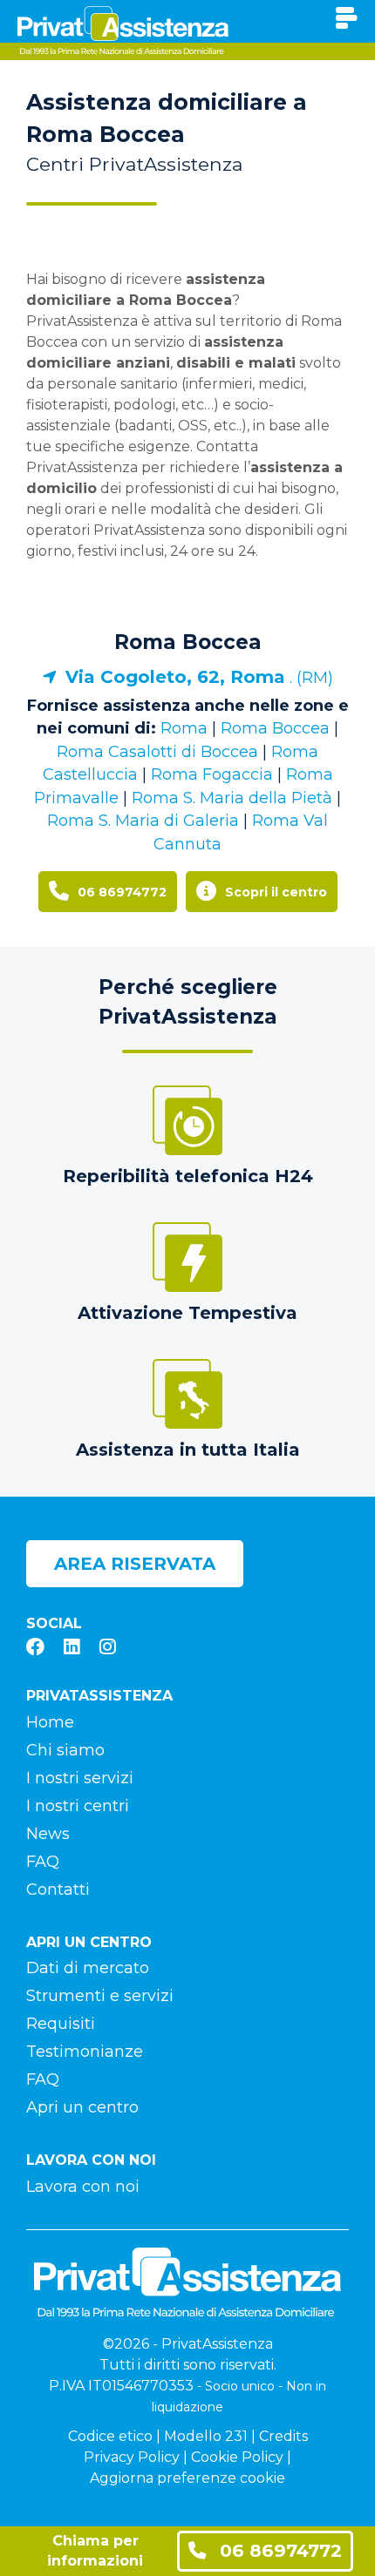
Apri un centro (82, 2107)
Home (50, 1722)
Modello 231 (206, 2436)
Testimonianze (85, 2052)
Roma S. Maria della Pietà (232, 798)
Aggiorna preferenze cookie (187, 2478)
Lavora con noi (83, 2187)
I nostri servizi (80, 1778)
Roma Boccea (188, 642)
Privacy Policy (132, 2457)
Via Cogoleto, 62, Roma (175, 677)
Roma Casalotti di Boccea (157, 752)
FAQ (43, 1862)
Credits (283, 2436)
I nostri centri (78, 1806)
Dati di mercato (88, 1968)
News (48, 1834)
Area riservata (135, 1564)
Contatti (58, 1890)
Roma (184, 728)
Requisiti (61, 2024)
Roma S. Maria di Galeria (143, 821)
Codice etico (110, 2436)
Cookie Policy (237, 2457)
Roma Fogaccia (212, 774)
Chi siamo (65, 1750)
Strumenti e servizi (100, 1996)
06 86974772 (278, 2550)
